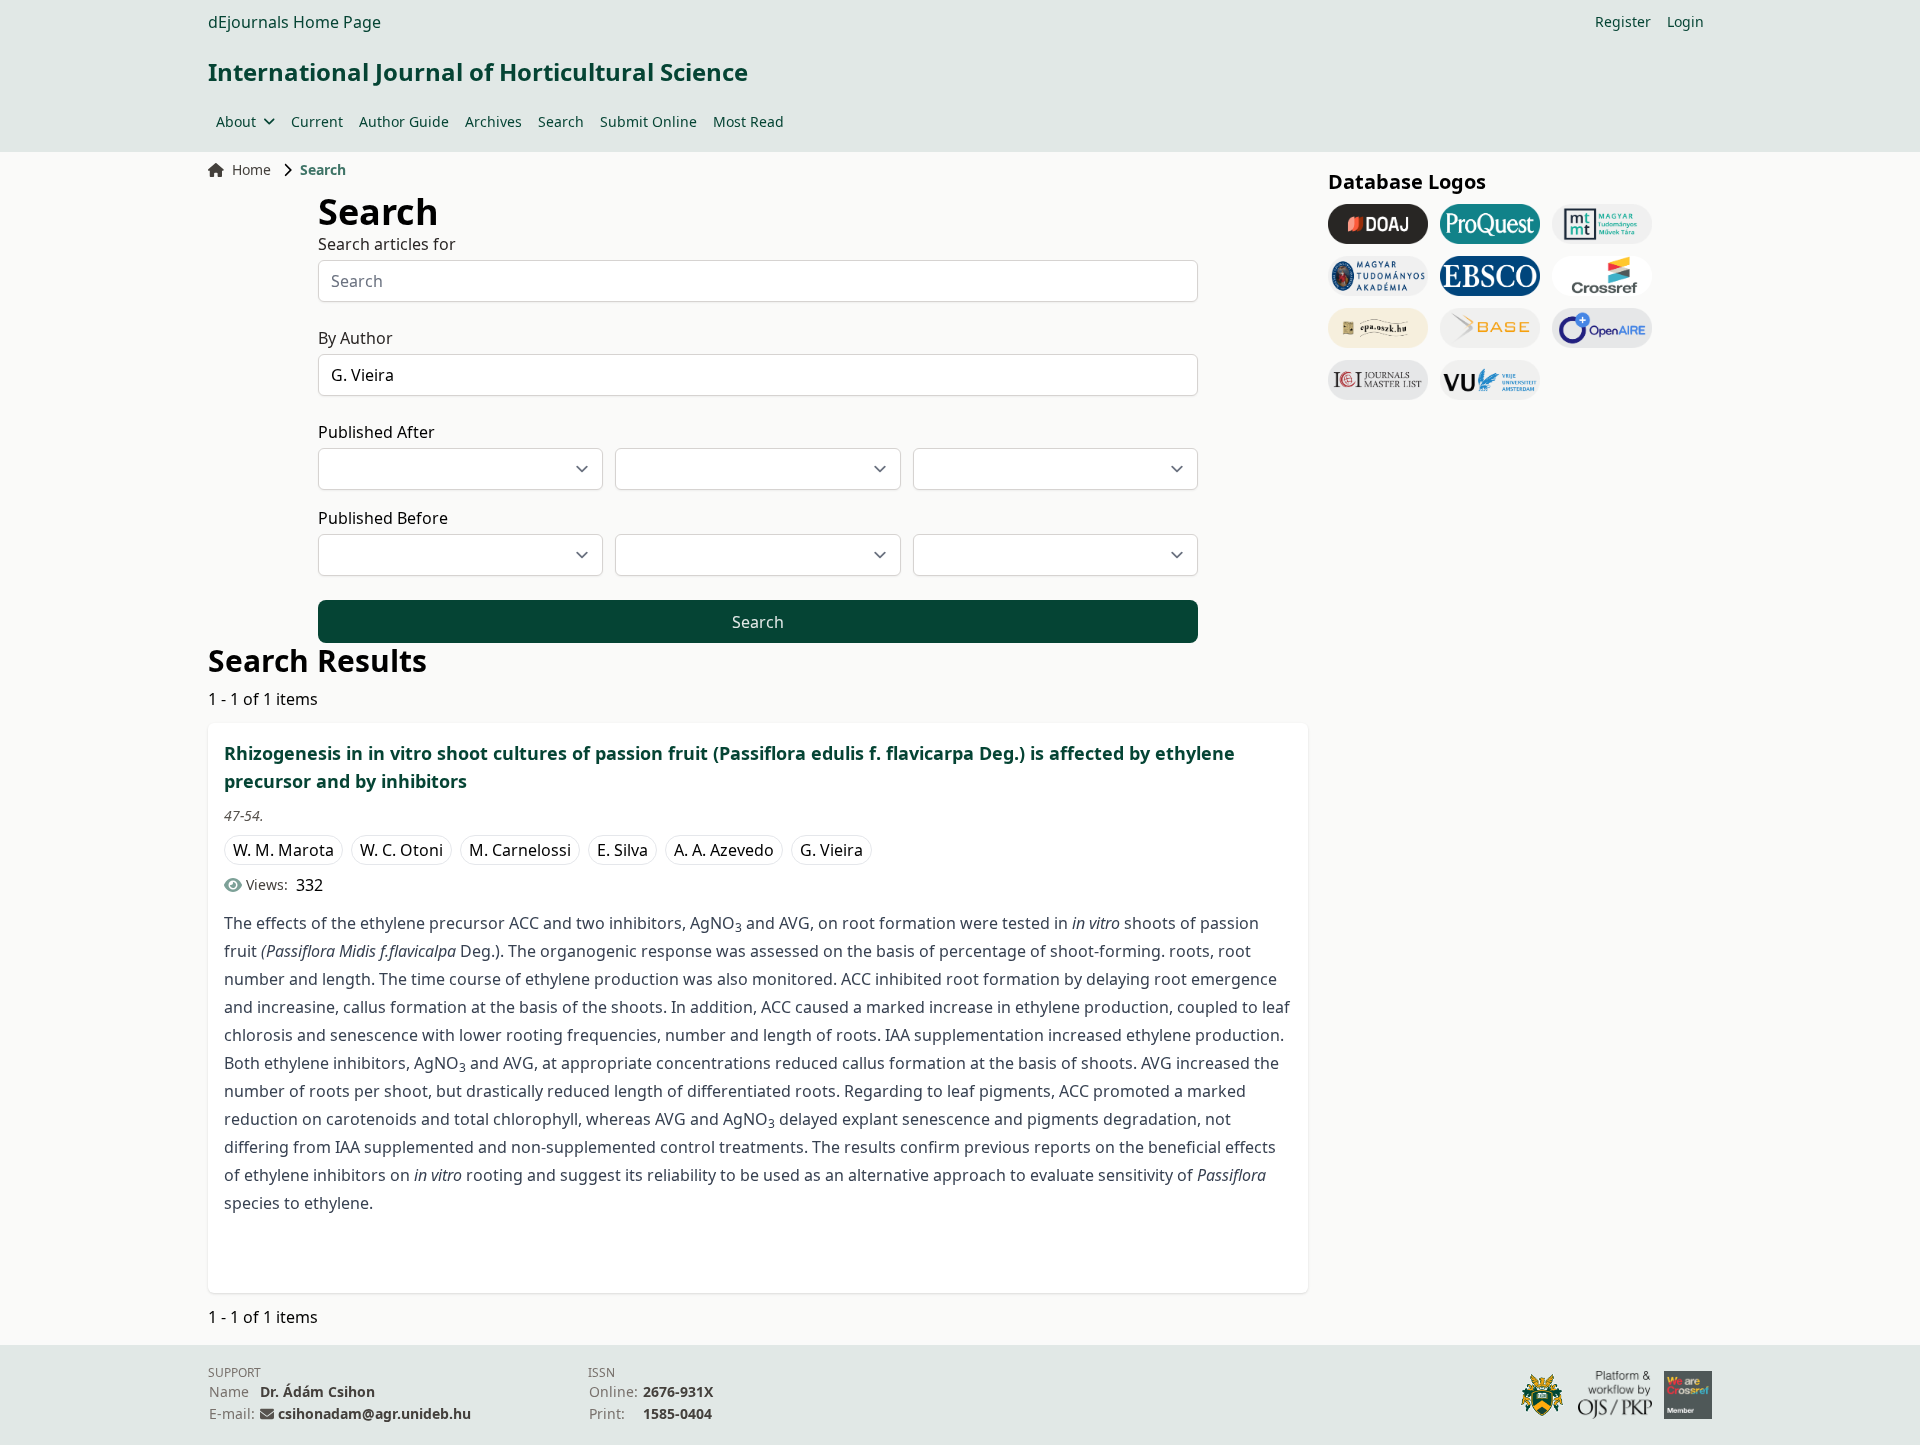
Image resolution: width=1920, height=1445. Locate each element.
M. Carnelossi (520, 850)
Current (317, 121)
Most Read (748, 121)
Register (1623, 21)
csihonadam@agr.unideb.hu (374, 1413)
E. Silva (622, 850)
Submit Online (648, 121)
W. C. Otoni (401, 850)
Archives (493, 121)
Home (251, 169)
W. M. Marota (283, 850)
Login (1685, 21)
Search (561, 121)
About (236, 121)
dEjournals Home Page (294, 22)
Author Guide (404, 121)
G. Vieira (831, 850)
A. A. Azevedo (724, 850)
